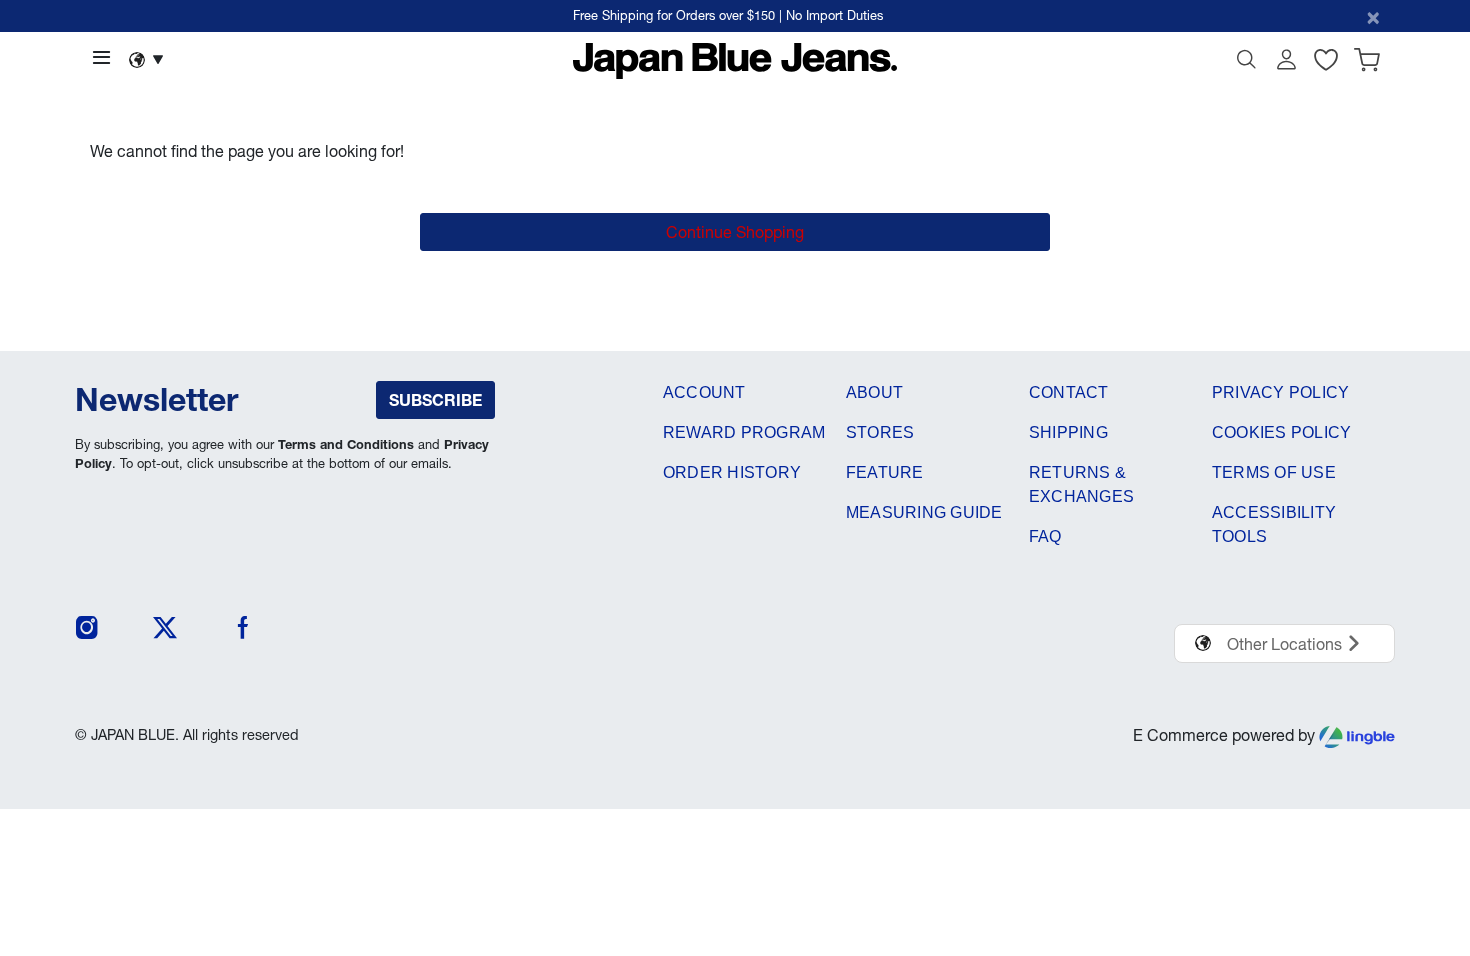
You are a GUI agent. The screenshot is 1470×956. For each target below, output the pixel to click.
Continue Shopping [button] (735, 232)
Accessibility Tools (1274, 524)
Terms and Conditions (346, 444)
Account (704, 392)
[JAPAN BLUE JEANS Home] (735, 59)
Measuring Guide (924, 512)
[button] (1286, 64)
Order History (732, 472)
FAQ (1045, 536)
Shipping (1068, 432)
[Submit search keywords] (1246, 64)
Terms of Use (1274, 472)
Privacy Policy (1280, 392)
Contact (1069, 392)
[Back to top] (1425, 837)
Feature (885, 472)
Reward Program (744, 432)
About (874, 392)
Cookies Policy (1281, 432)
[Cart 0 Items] (1367, 64)
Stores (880, 432)
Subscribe (435, 400)
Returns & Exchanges (1081, 484)
